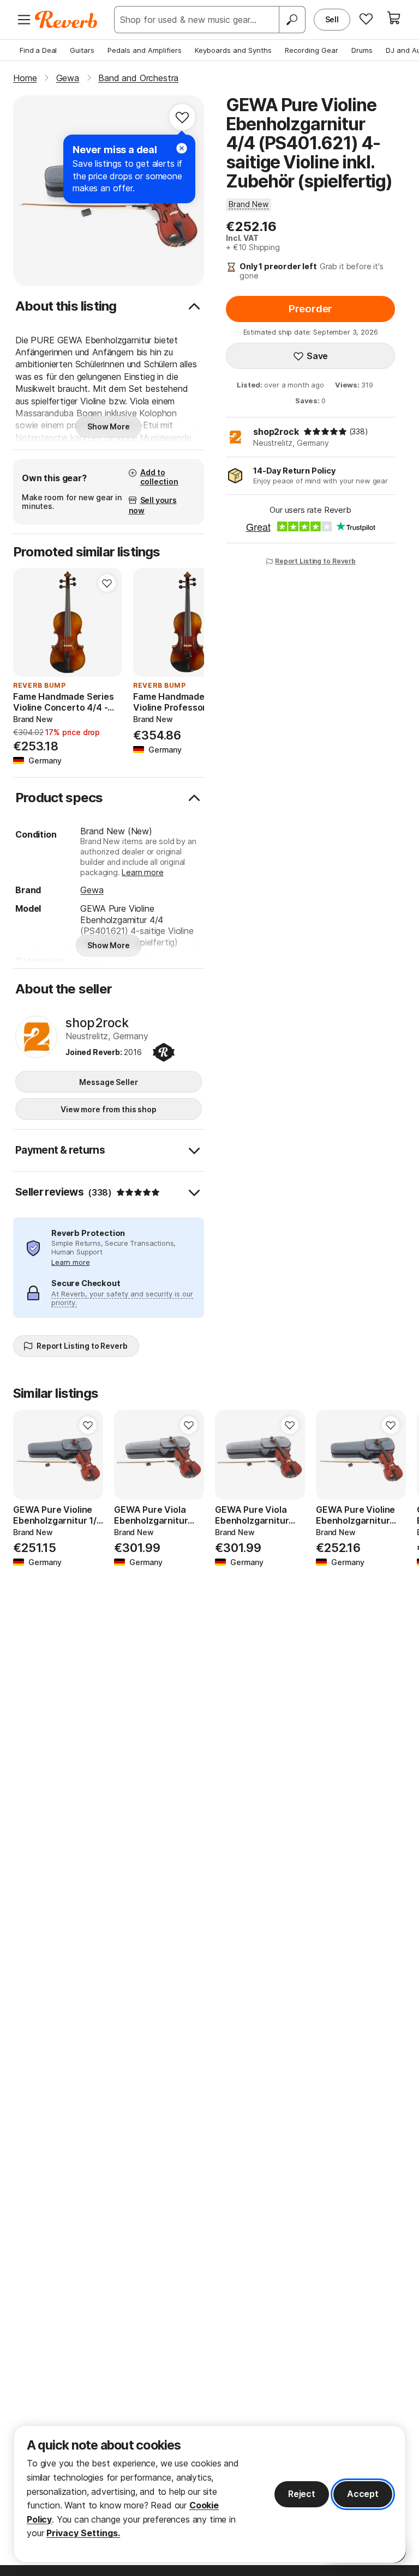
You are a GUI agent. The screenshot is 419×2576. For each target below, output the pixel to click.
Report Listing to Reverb (315, 561)
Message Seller (108, 1082)
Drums (362, 50)
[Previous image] (28, 622)
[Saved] (366, 19)
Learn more (142, 872)
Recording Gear (312, 50)
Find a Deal (38, 50)
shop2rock (276, 432)
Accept (363, 2494)
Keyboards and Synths (233, 50)
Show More (109, 426)
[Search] (292, 20)
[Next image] (107, 622)
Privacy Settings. (83, 2533)
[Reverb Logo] (66, 20)
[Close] (182, 148)
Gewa (92, 890)
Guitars (82, 50)
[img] (325, 432)
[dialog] (209, 2494)
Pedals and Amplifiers (145, 50)
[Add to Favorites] (182, 117)
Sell (332, 19)
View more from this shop (109, 1109)
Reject (302, 2494)
